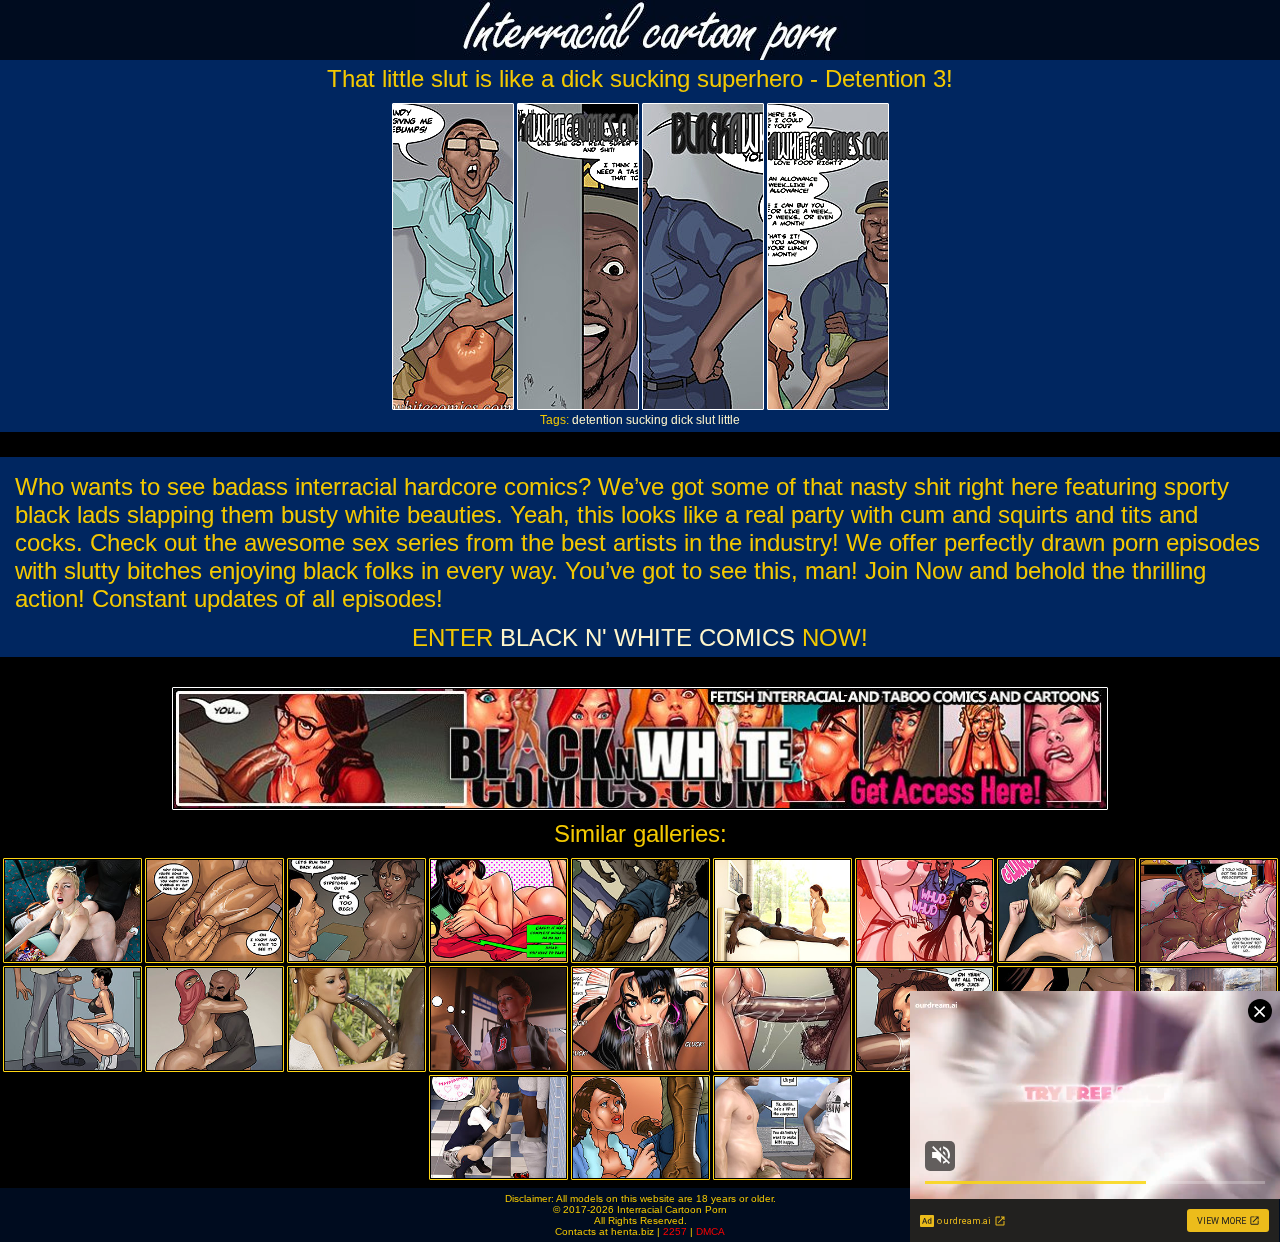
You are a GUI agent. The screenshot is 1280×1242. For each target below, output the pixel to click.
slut (705, 420)
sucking (647, 420)
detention (597, 420)
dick (682, 420)
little (729, 420)
